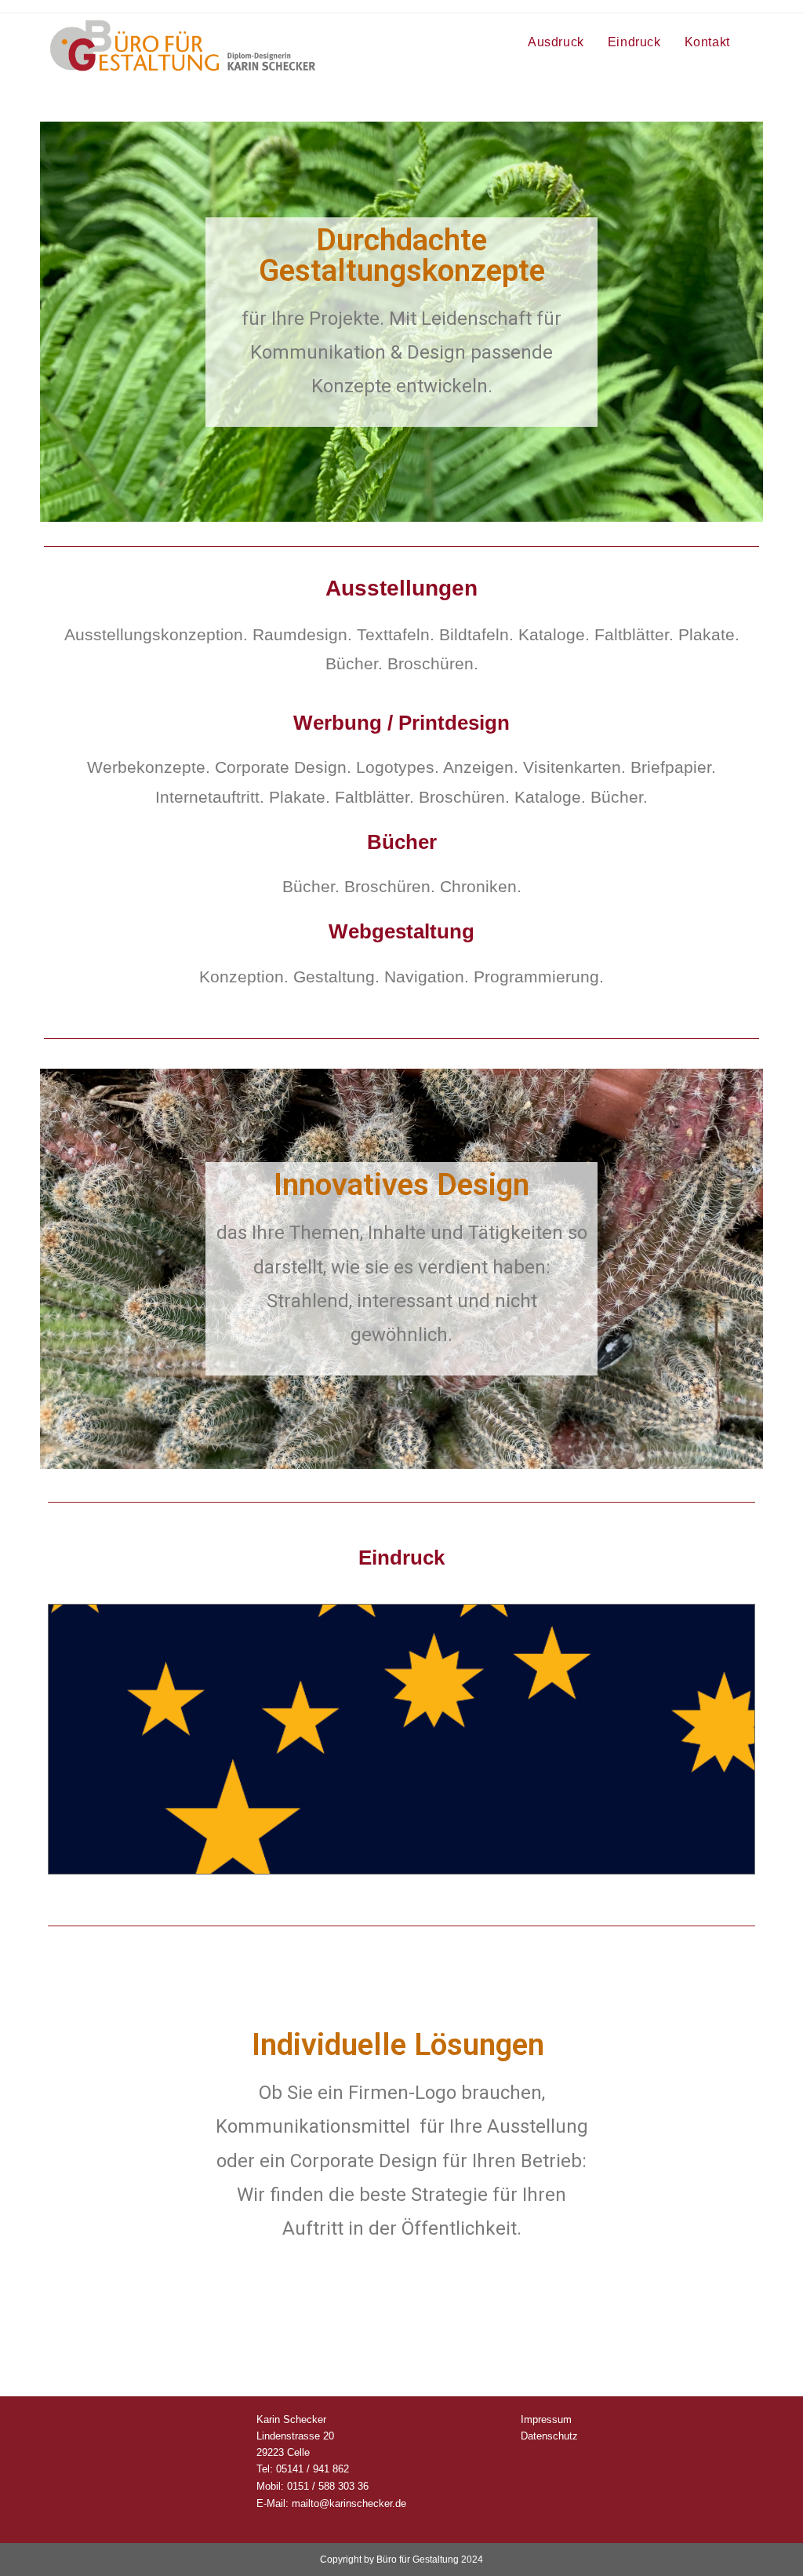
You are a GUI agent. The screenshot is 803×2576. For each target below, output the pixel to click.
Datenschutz (549, 2436)
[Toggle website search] (758, 42)
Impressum (546, 2419)
